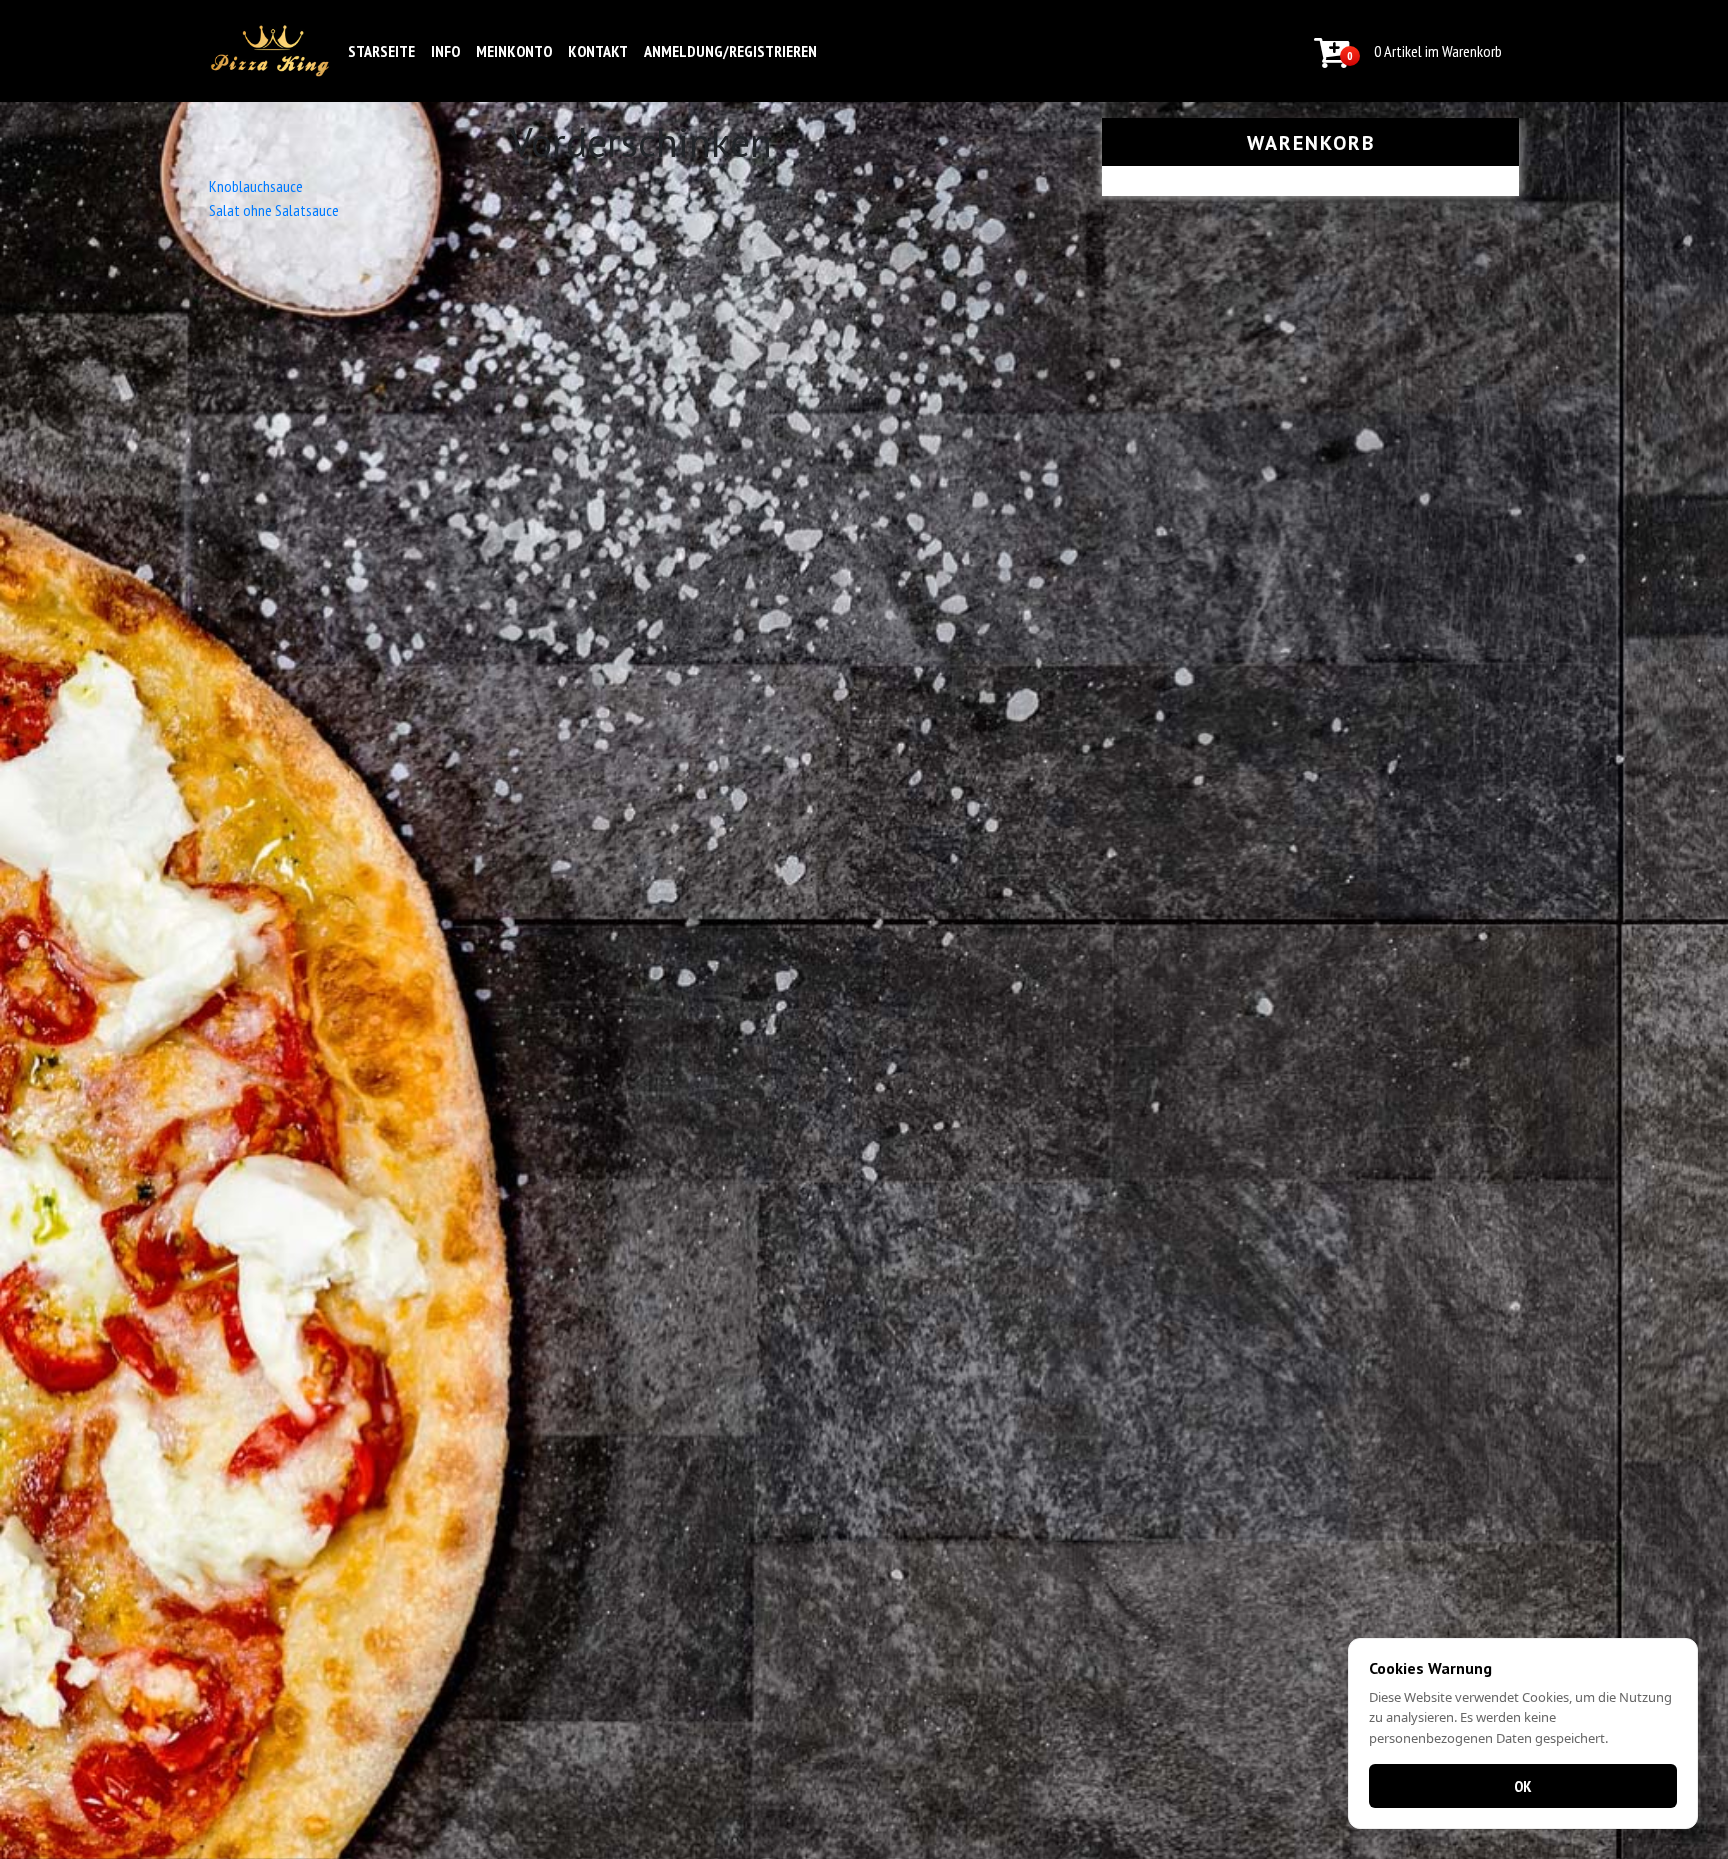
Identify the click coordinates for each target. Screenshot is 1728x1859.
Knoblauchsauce (256, 186)
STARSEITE (381, 51)
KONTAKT (598, 51)
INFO (445, 51)
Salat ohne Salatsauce (274, 210)
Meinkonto (514, 51)
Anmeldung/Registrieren (730, 51)
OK (1523, 1786)
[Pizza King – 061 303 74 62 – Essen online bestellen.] (270, 51)
